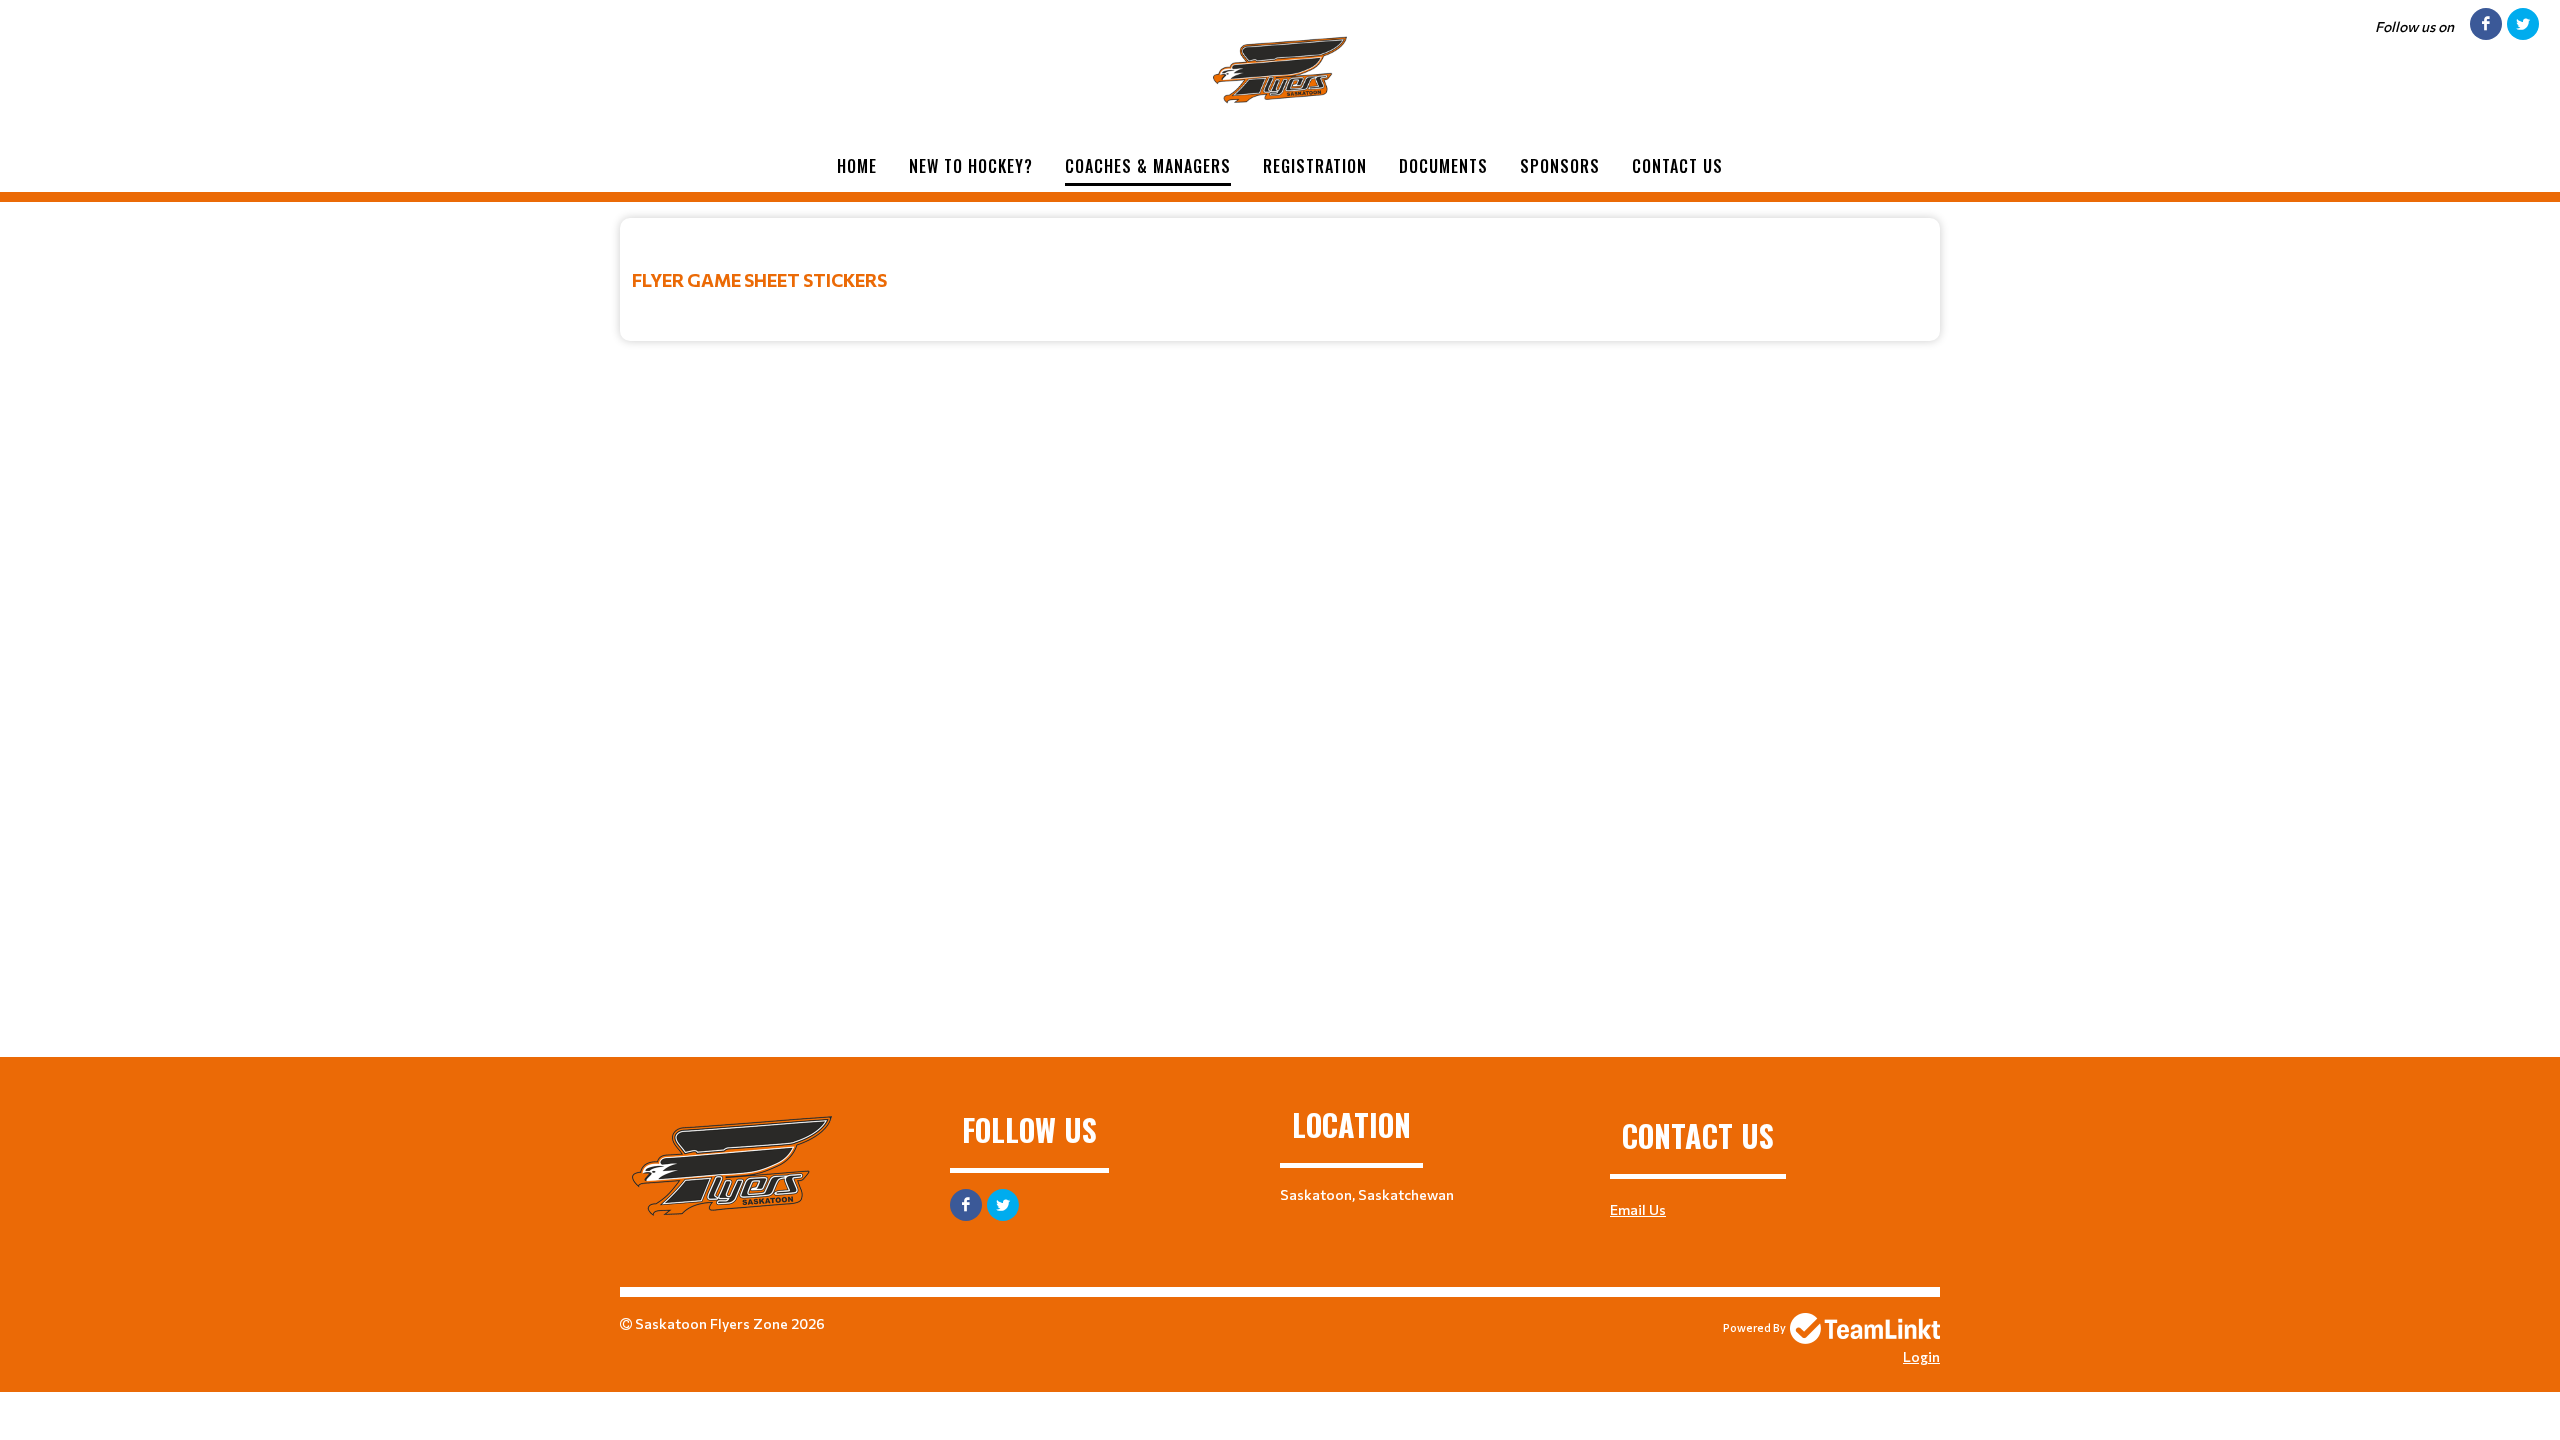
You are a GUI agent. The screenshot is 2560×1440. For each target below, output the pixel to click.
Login (1921, 1356)
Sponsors (1560, 166)
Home (857, 166)
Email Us (1638, 1209)
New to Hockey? (971, 166)
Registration (1315, 166)
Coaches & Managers (1148, 166)
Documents (1443, 166)
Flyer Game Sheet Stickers (759, 280)
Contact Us (1677, 166)
